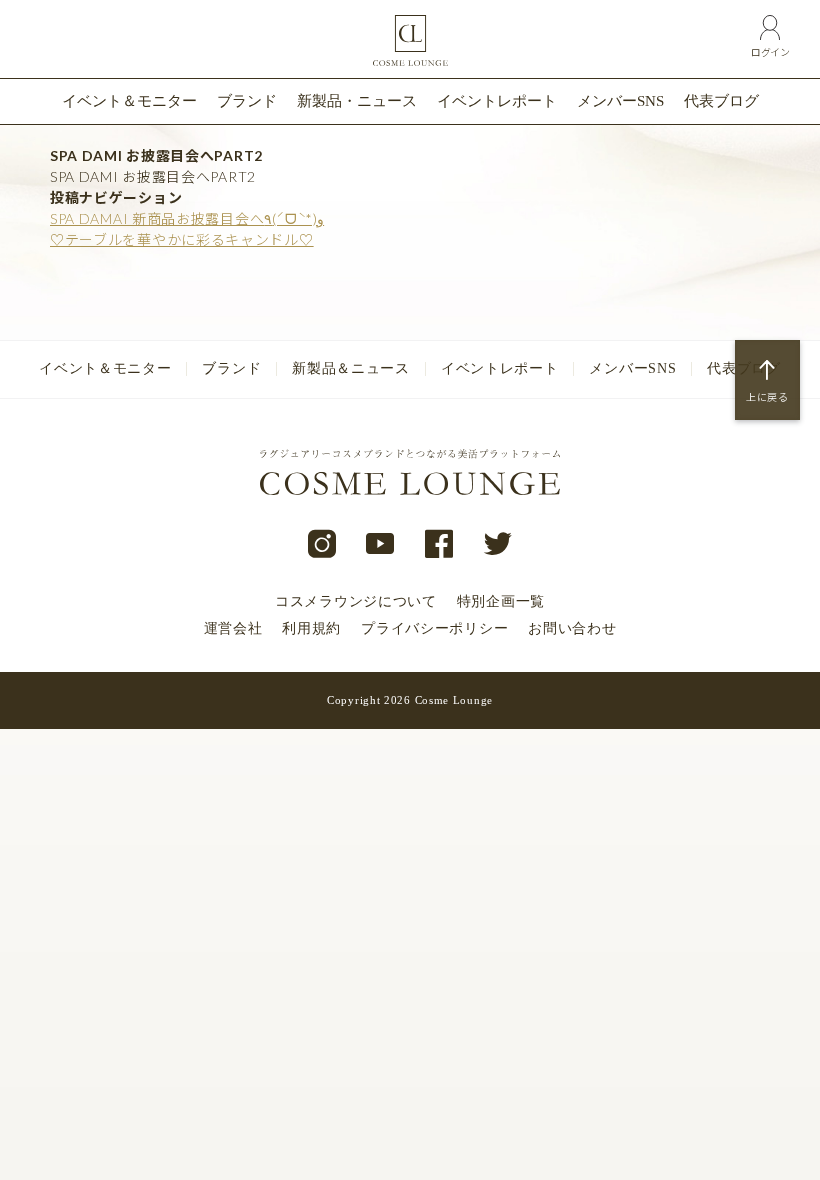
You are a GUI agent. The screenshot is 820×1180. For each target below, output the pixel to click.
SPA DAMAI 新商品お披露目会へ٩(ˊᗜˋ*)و (187, 218)
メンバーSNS (620, 101)
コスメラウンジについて (356, 601)
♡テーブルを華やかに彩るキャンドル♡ (182, 239)
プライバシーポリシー (434, 628)
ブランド (247, 101)
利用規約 (311, 628)
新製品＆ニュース (351, 368)
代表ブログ (721, 101)
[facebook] (439, 545)
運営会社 (233, 628)
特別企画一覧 (501, 601)
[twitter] (498, 545)
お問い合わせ (572, 628)
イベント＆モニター (129, 101)
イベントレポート (497, 101)
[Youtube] (380, 545)
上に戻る (767, 397)
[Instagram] (322, 545)
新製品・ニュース (357, 101)
